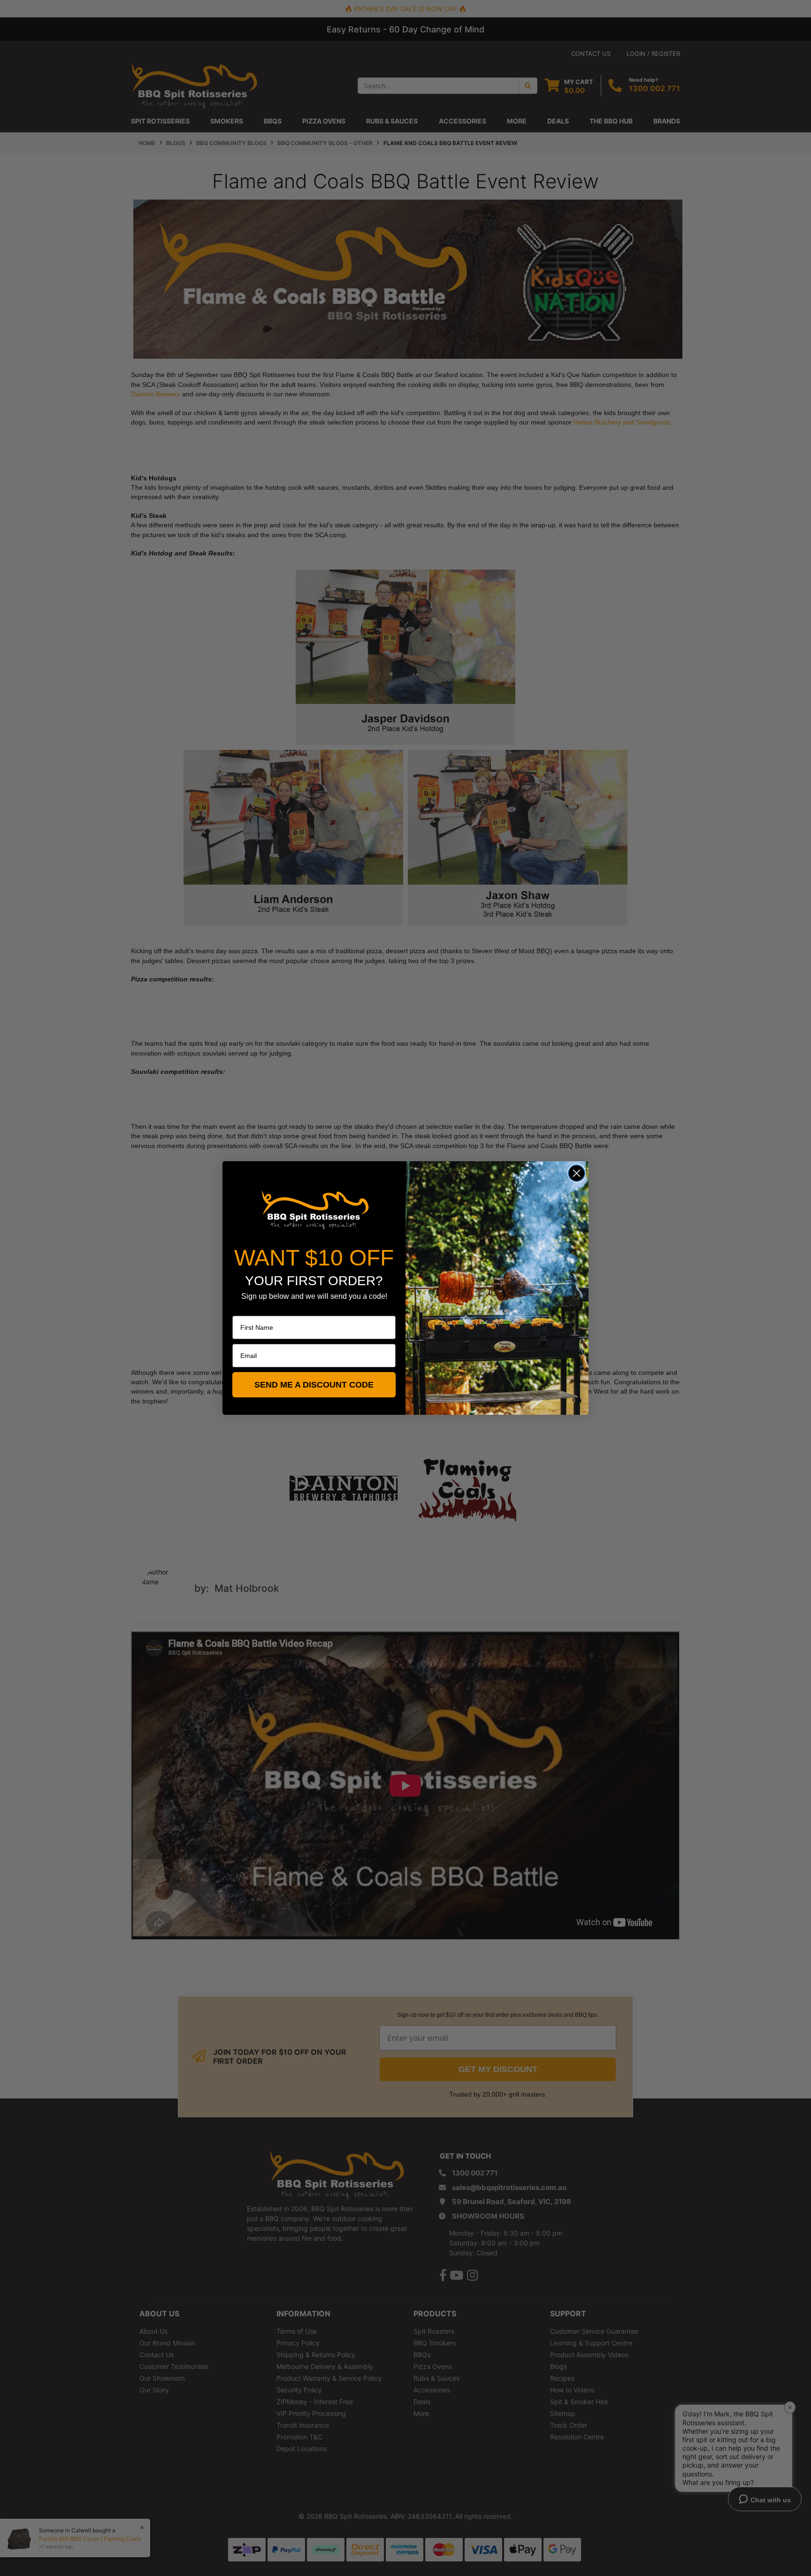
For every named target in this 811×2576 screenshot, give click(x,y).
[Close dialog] (577, 1173)
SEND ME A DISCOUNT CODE (314, 1385)
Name (241, 1309)
